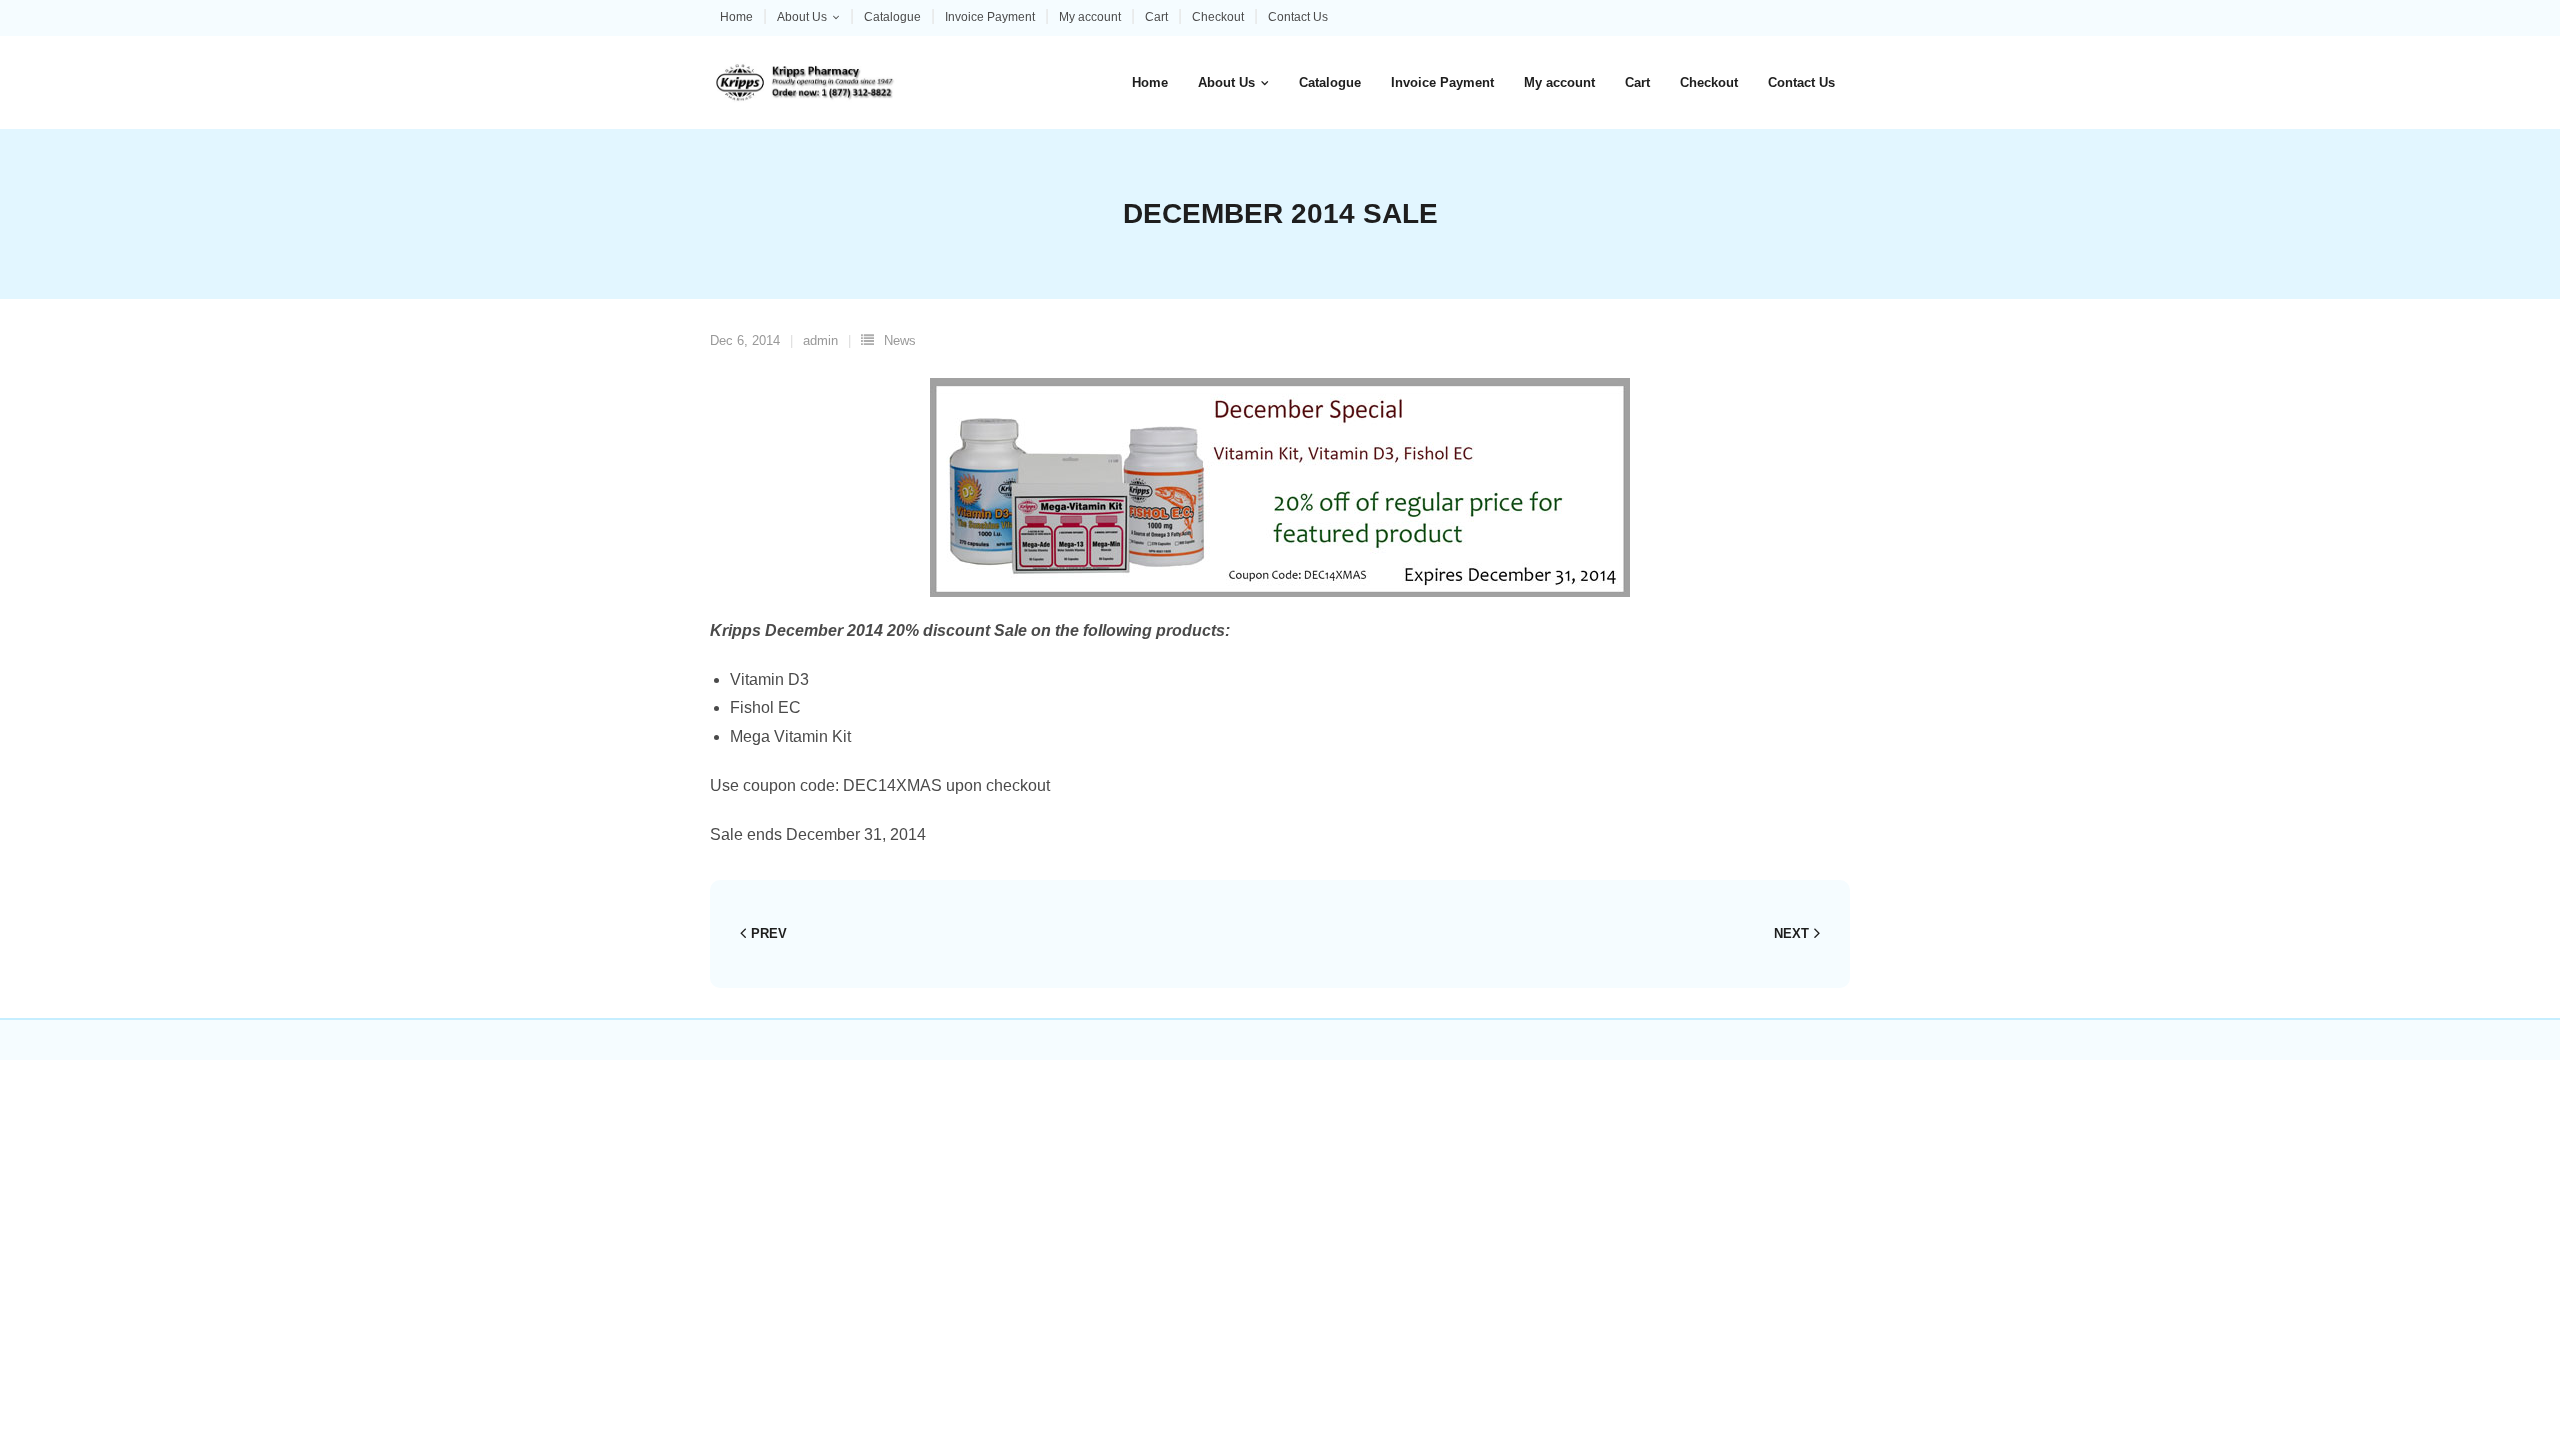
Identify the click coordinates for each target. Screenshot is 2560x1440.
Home (736, 17)
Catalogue (892, 17)
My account (1090, 17)
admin (820, 340)
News (900, 340)
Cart (1156, 17)
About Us (802, 17)
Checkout (1218, 17)
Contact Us (1298, 17)
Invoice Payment (990, 17)
